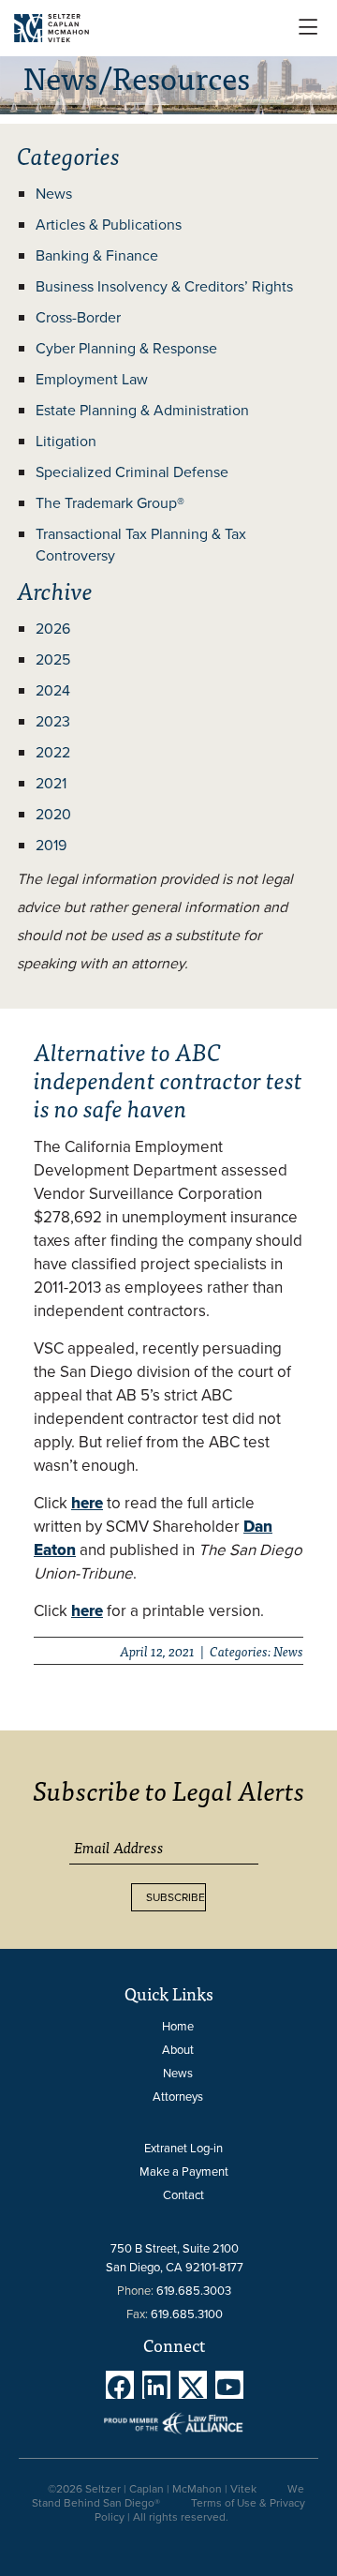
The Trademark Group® (110, 503)
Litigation (66, 441)
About (178, 2050)
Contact (183, 2195)
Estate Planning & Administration (142, 410)
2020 (53, 814)
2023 (53, 721)
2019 (51, 845)
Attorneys (178, 2097)
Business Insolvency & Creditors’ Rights (164, 286)
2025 (53, 659)
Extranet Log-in (183, 2148)
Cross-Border (78, 317)
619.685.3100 (187, 2314)
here (87, 1611)
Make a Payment (184, 2172)
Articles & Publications (109, 225)
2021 (51, 783)
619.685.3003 (194, 2291)
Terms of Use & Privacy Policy (200, 2510)
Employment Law (92, 379)
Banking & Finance (97, 255)
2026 (53, 629)
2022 (53, 752)
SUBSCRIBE (176, 1897)
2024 (53, 690)
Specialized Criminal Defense (132, 472)
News (54, 194)
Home (178, 2026)
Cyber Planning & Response (126, 348)
